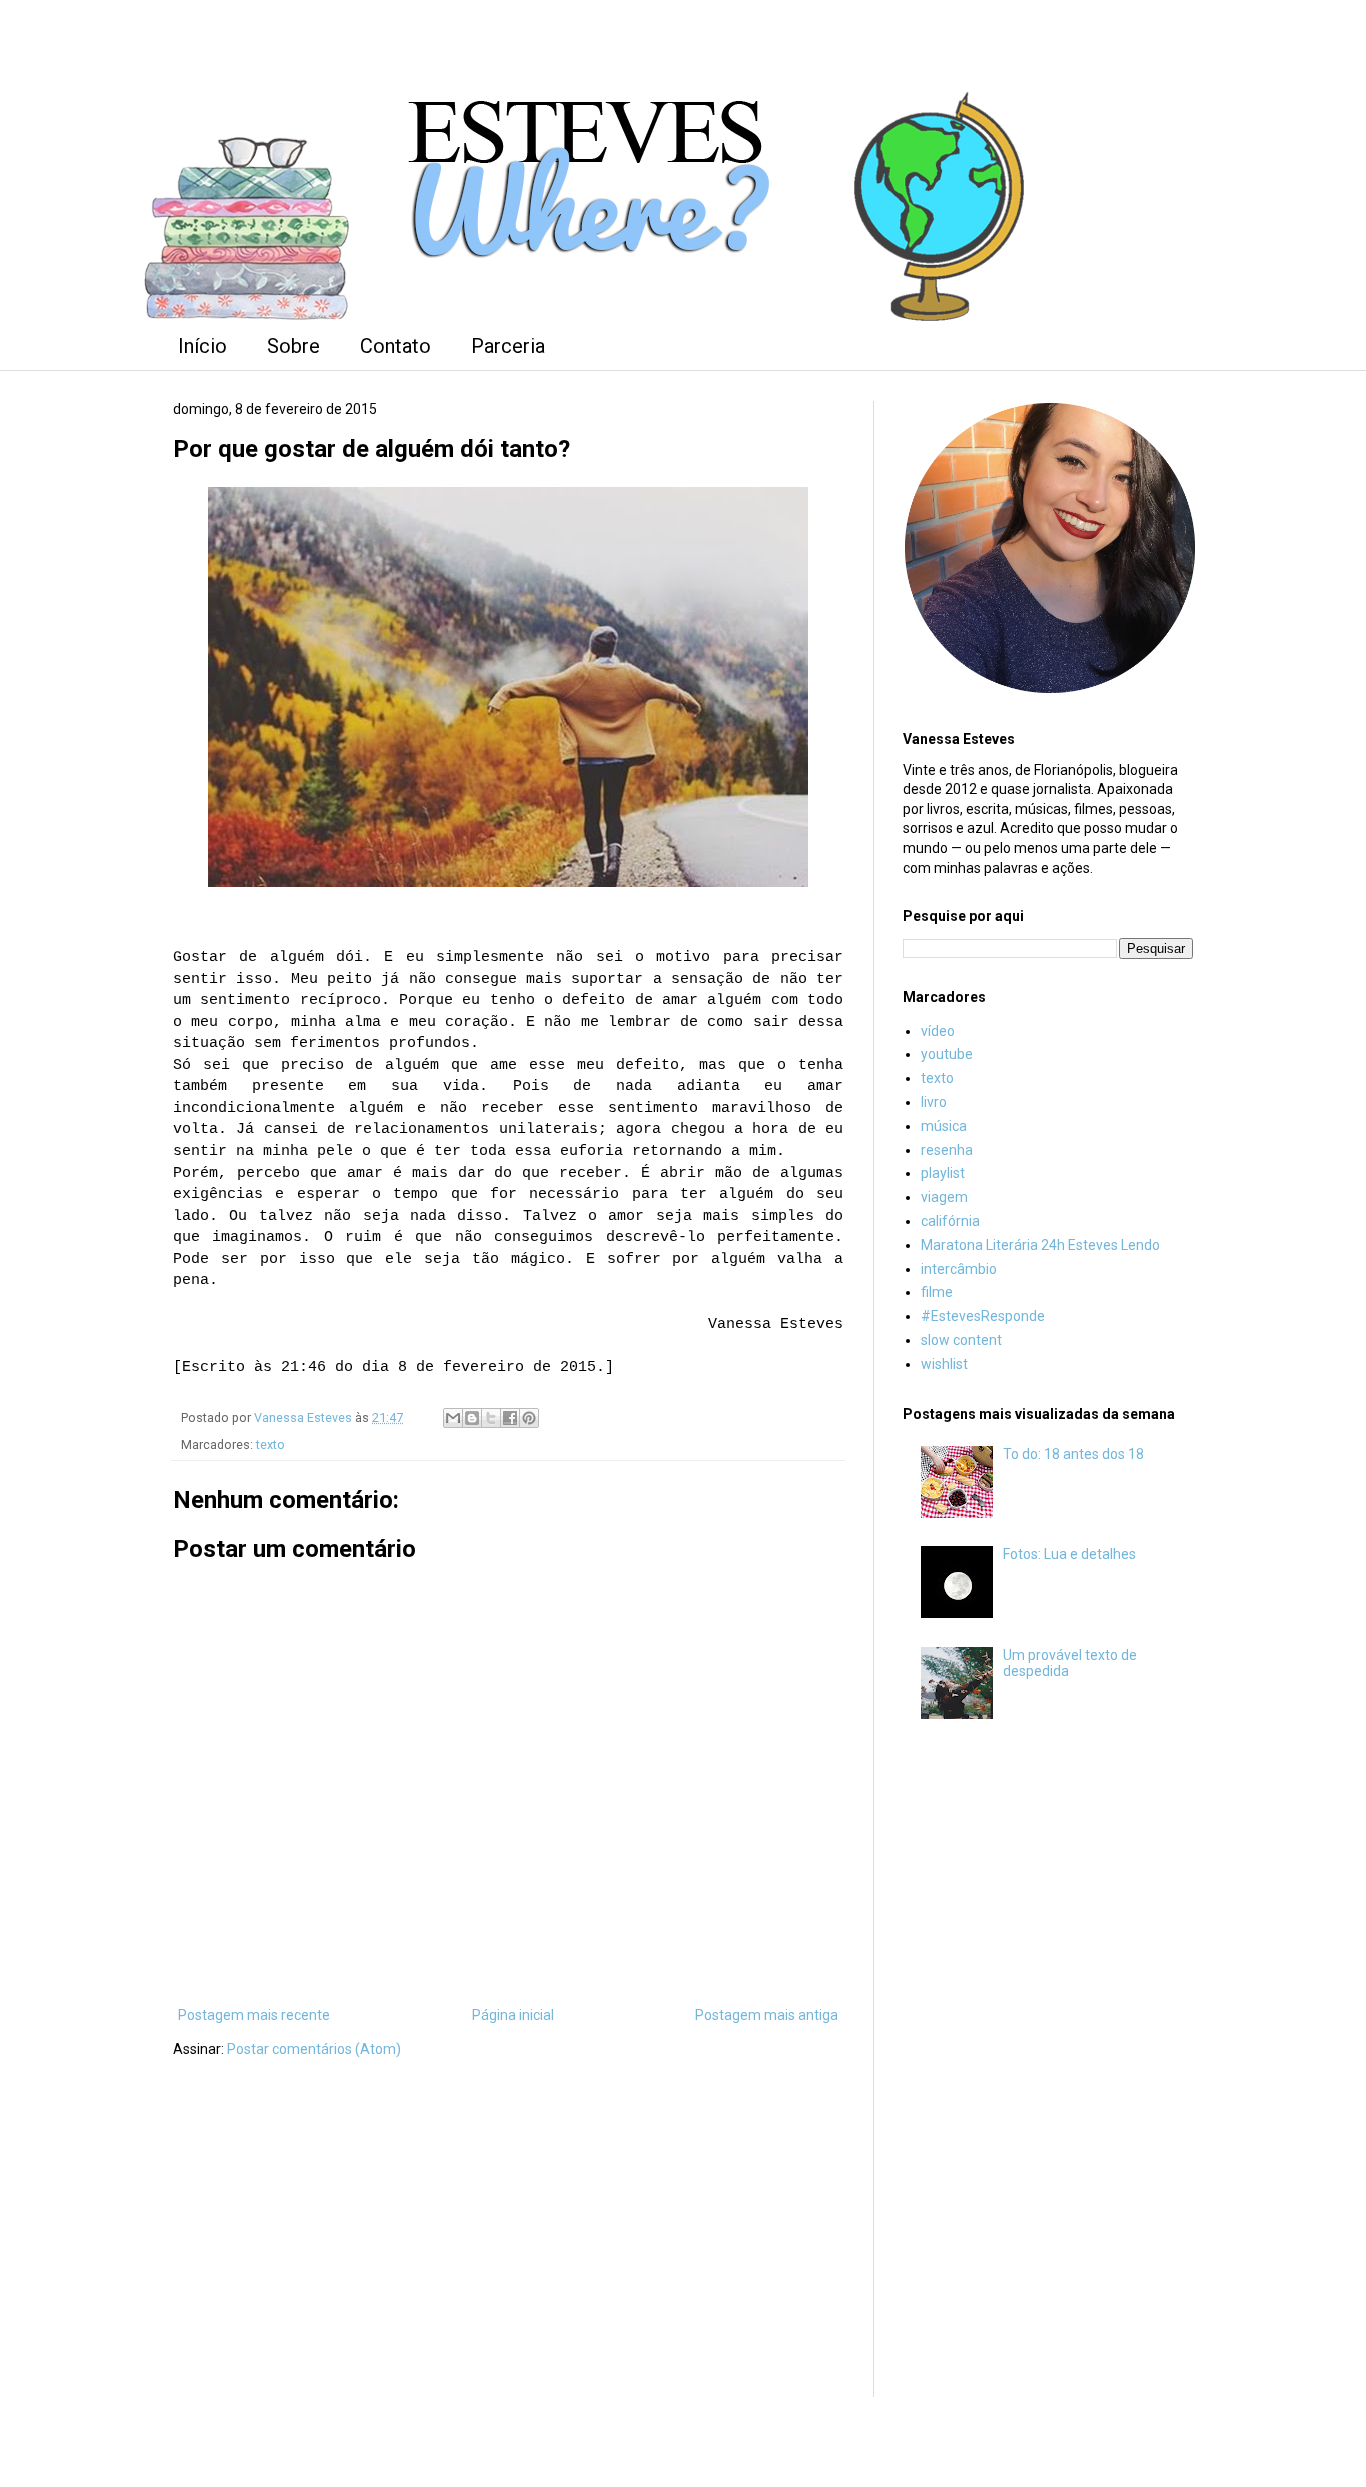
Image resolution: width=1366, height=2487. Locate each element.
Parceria (508, 346)
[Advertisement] (1048, 2067)
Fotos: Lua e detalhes (1069, 1554)
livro (934, 1102)
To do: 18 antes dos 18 (1073, 1454)
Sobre (293, 346)
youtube (947, 1054)
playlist (943, 1173)
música (944, 1126)
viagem (944, 1197)
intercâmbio (959, 1269)
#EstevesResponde (983, 1316)
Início (202, 346)
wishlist (944, 1364)
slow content (961, 1340)
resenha (947, 1150)
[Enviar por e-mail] (453, 1418)
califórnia (950, 1221)
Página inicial (513, 2015)
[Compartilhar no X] (491, 1418)
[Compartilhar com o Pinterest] (529, 1418)
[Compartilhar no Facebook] (510, 1418)
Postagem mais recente (254, 2015)
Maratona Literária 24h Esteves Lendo (1040, 1245)
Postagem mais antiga (766, 2015)
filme (937, 1292)
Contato (395, 346)
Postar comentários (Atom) (314, 2049)
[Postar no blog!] (472, 1418)
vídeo (938, 1031)
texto (270, 1444)
